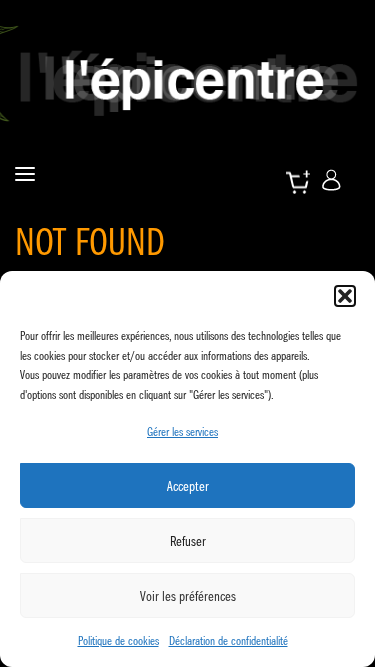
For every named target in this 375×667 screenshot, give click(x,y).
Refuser (188, 541)
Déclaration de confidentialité (228, 640)
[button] (345, 296)
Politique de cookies (118, 640)
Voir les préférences (188, 596)
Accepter (188, 486)
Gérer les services (182, 431)
